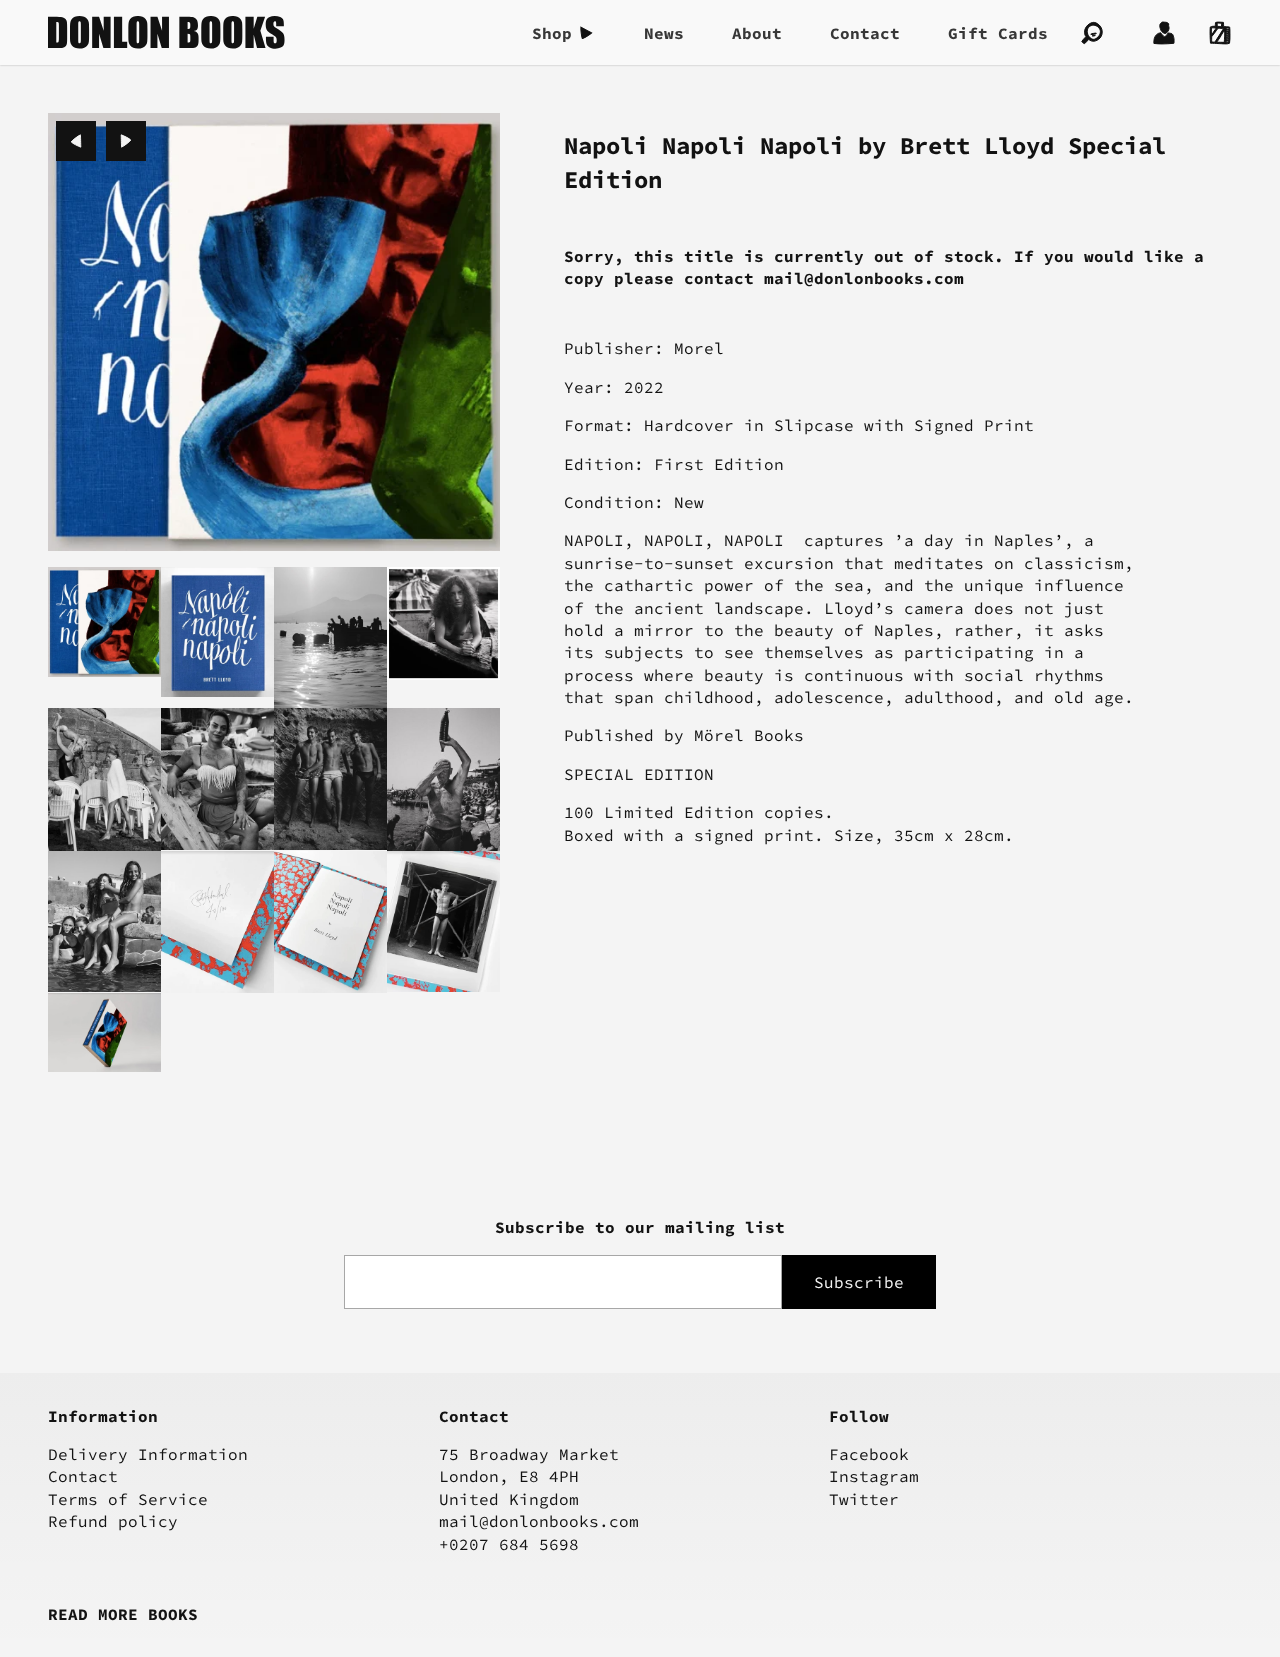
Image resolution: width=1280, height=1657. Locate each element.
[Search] (1092, 33)
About (757, 33)
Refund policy (113, 1521)
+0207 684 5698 (509, 1544)
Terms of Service (128, 1499)
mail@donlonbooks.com (539, 1521)
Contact (865, 33)
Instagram (874, 1476)
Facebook (869, 1454)
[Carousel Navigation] (101, 141)
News (664, 33)
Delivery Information (148, 1454)
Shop (552, 33)
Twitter (864, 1499)
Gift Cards (998, 33)
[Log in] (1164, 33)
